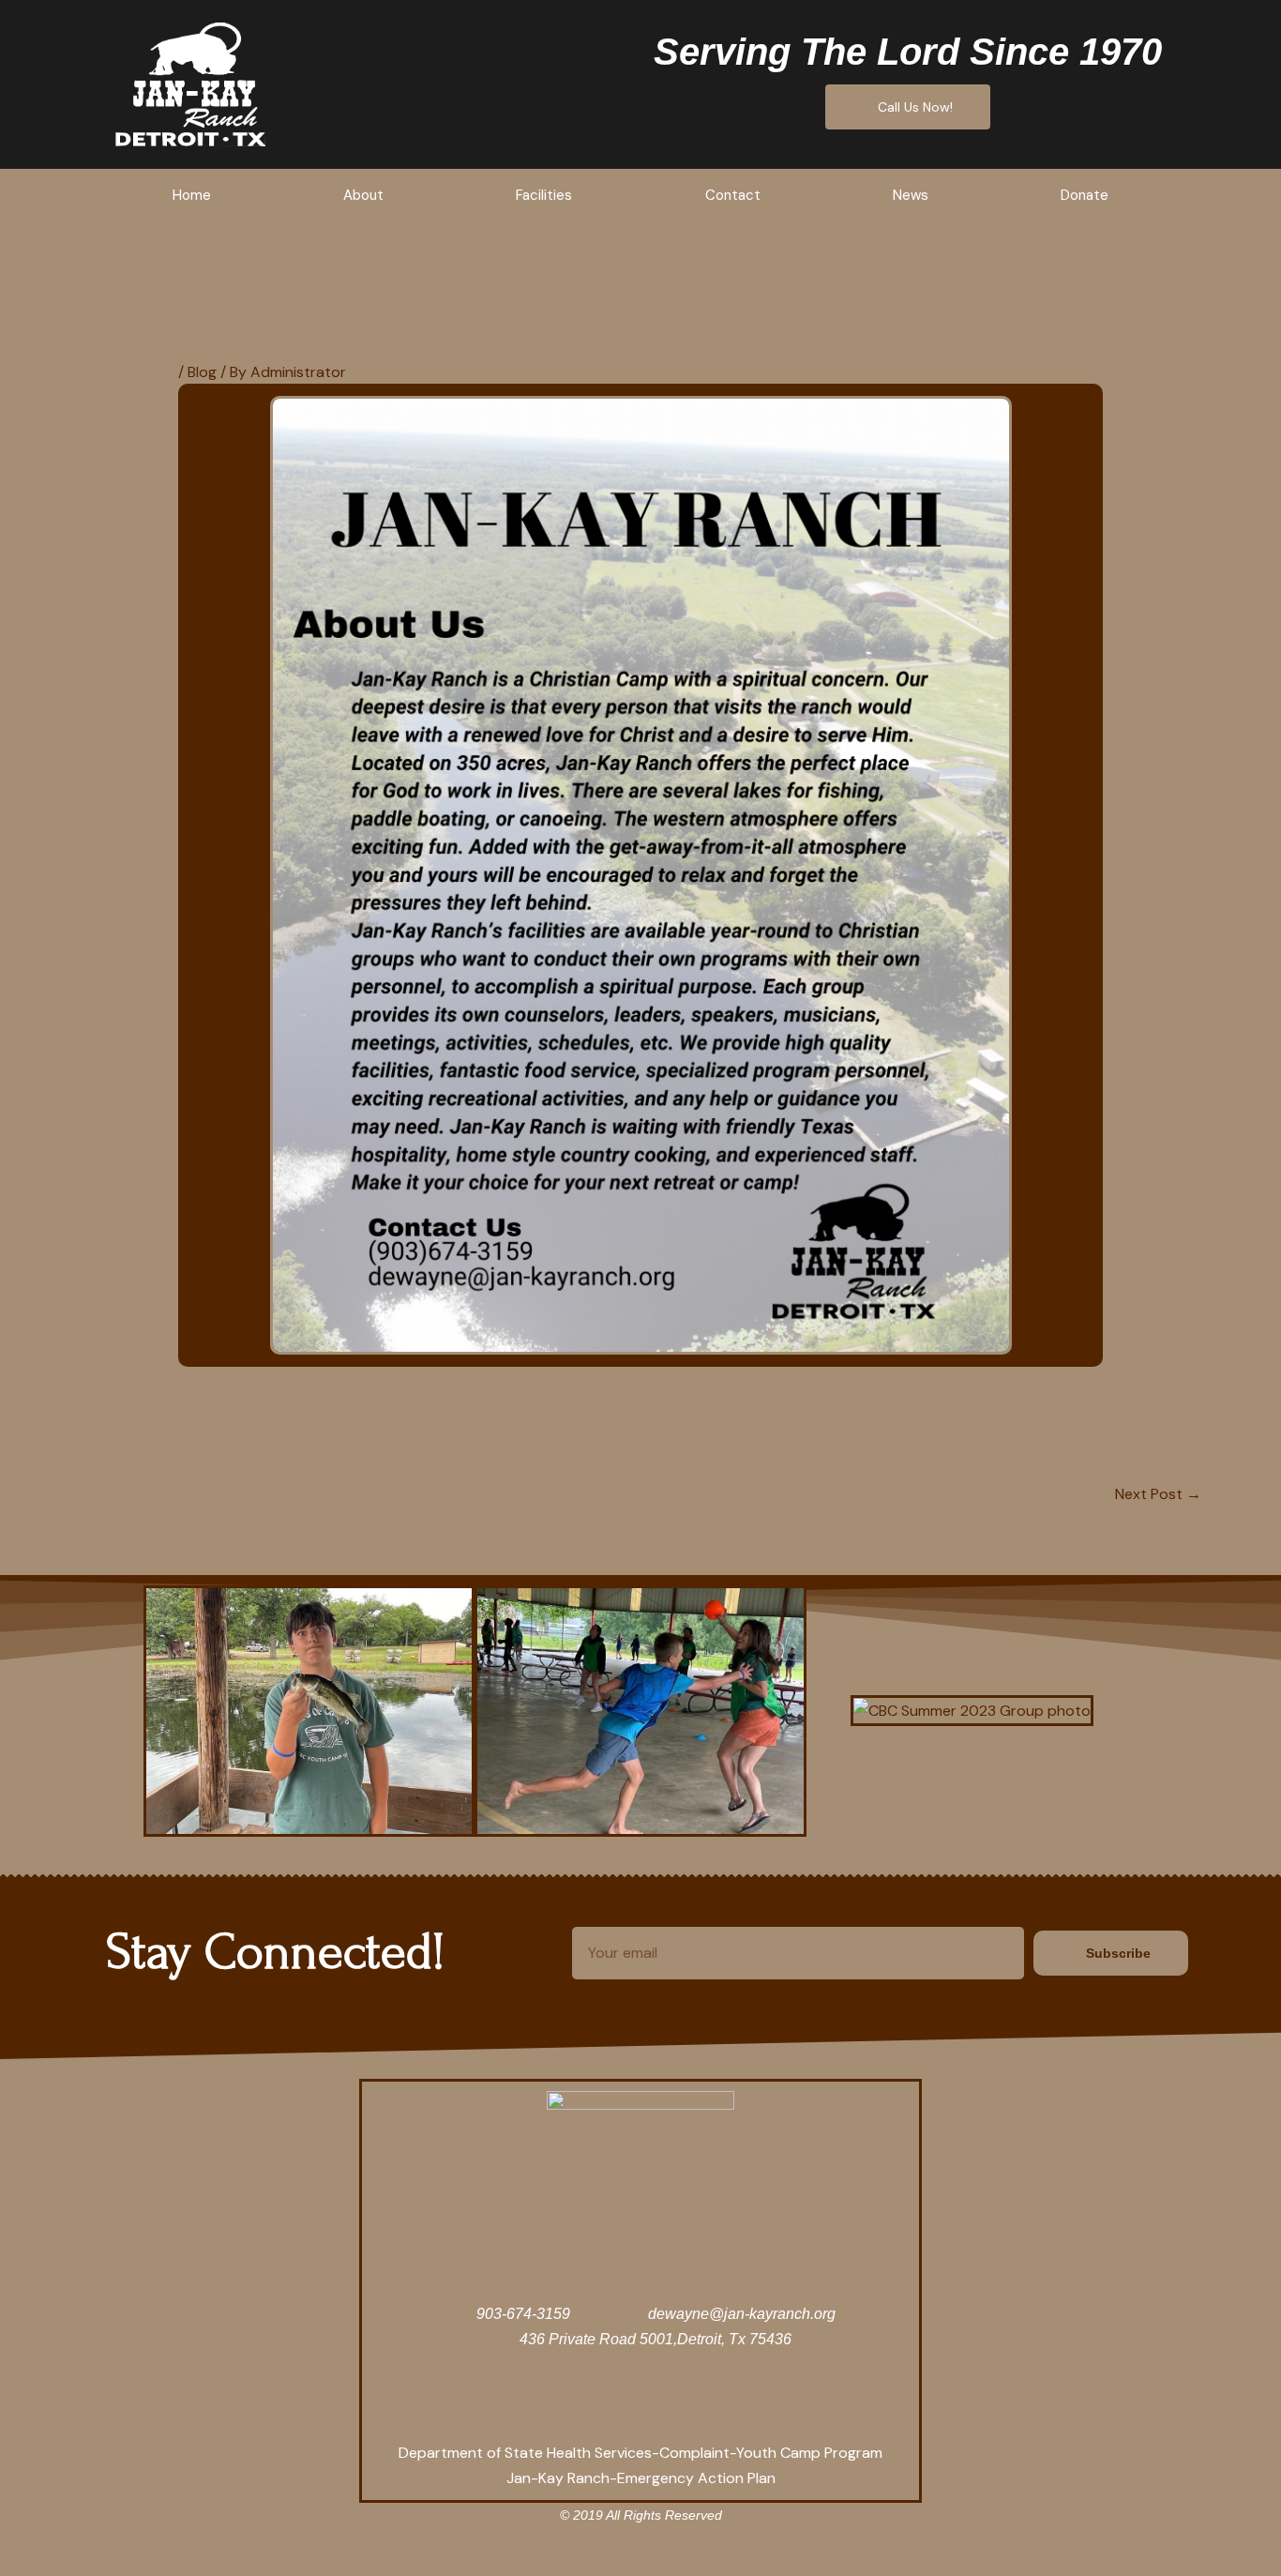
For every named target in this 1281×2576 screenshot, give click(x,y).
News (911, 195)
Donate (1085, 195)
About (363, 195)
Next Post (1158, 1494)
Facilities (544, 195)
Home (192, 195)
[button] (123, 1711)
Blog (202, 372)
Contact (733, 195)
